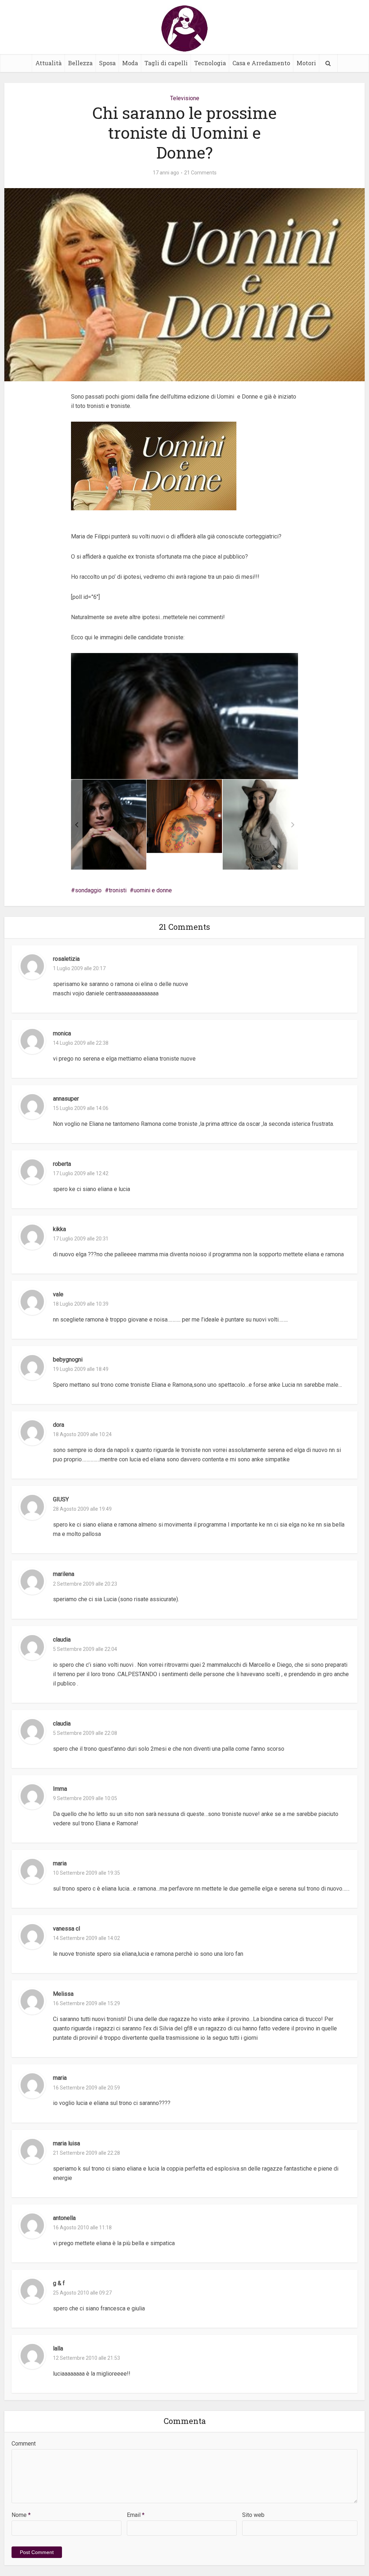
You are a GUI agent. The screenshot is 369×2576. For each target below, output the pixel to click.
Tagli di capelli (166, 63)
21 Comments (200, 173)
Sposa (107, 63)
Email (136, 2515)
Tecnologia (210, 63)
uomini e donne (153, 890)
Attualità (48, 63)
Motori (306, 63)
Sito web (253, 2515)
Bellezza (80, 63)
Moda (130, 63)
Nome (21, 2515)
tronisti (118, 890)
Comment (24, 2444)
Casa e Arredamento (261, 63)
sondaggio (88, 890)
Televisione (185, 98)
